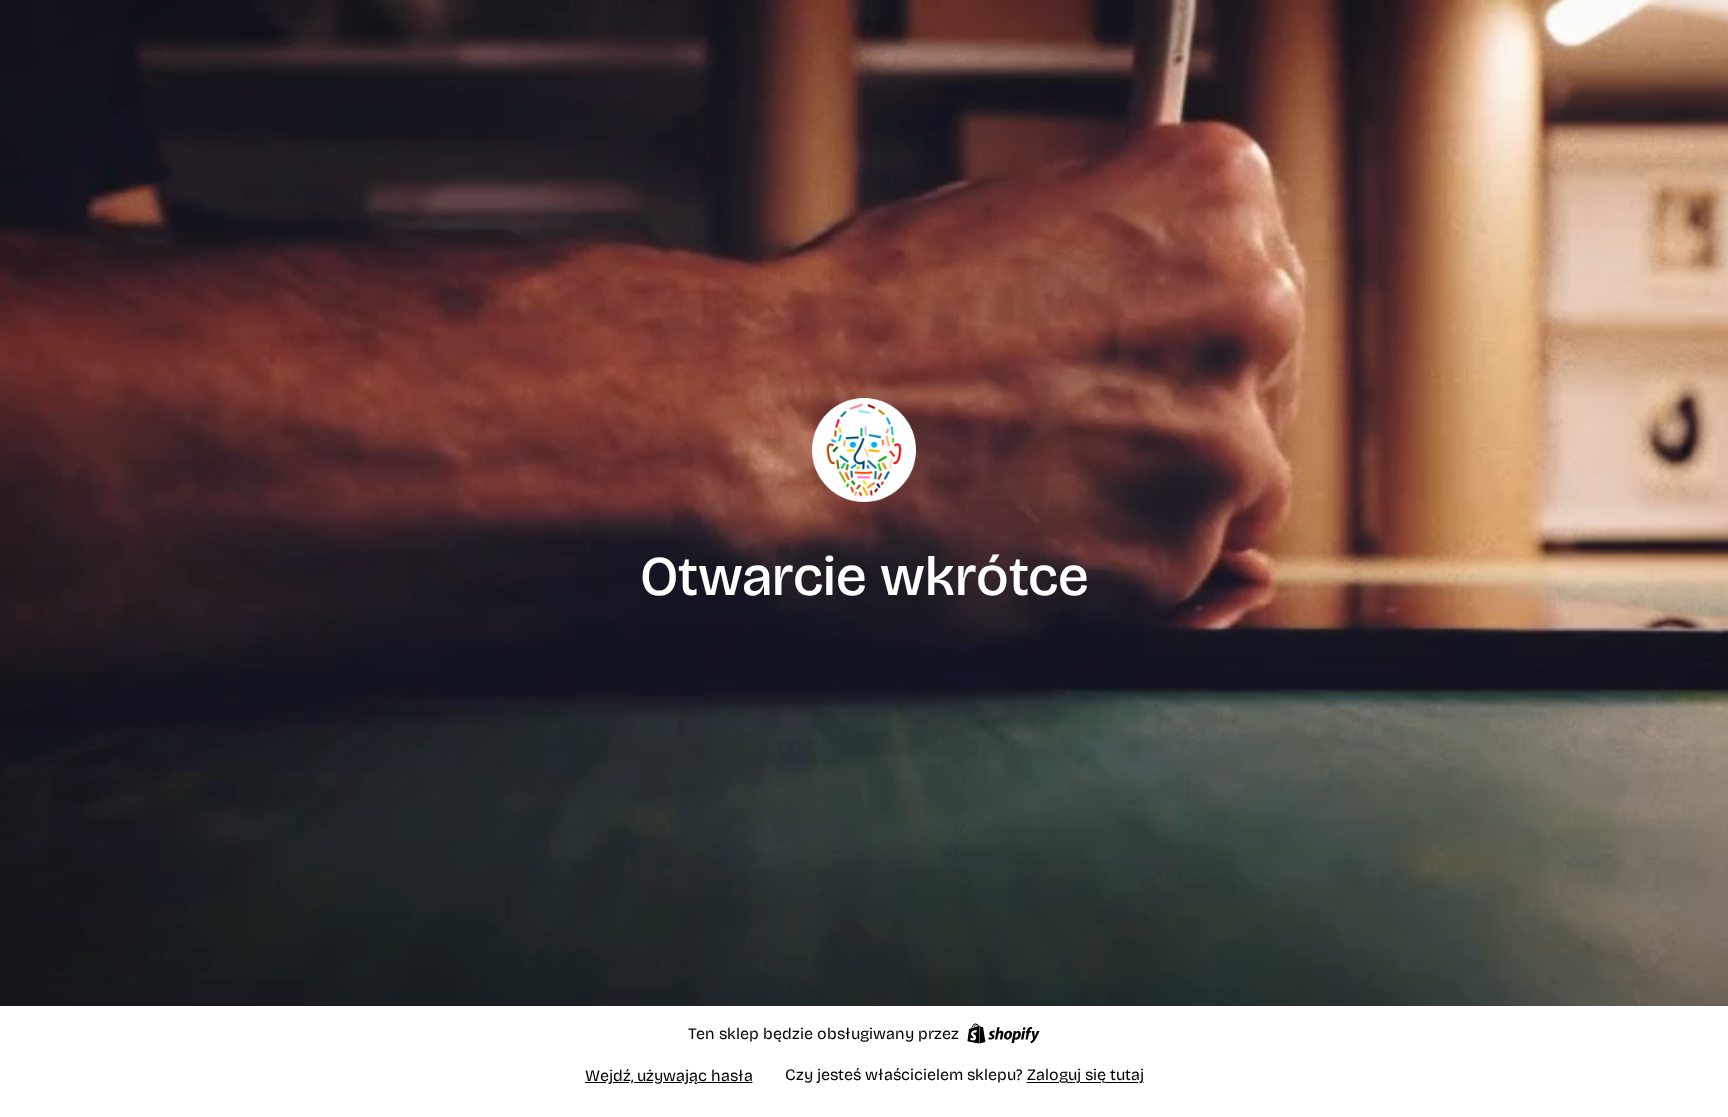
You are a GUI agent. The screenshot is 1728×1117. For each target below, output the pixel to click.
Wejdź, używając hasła (669, 1075)
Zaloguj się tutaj (1085, 1074)
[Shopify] (1003, 1033)
